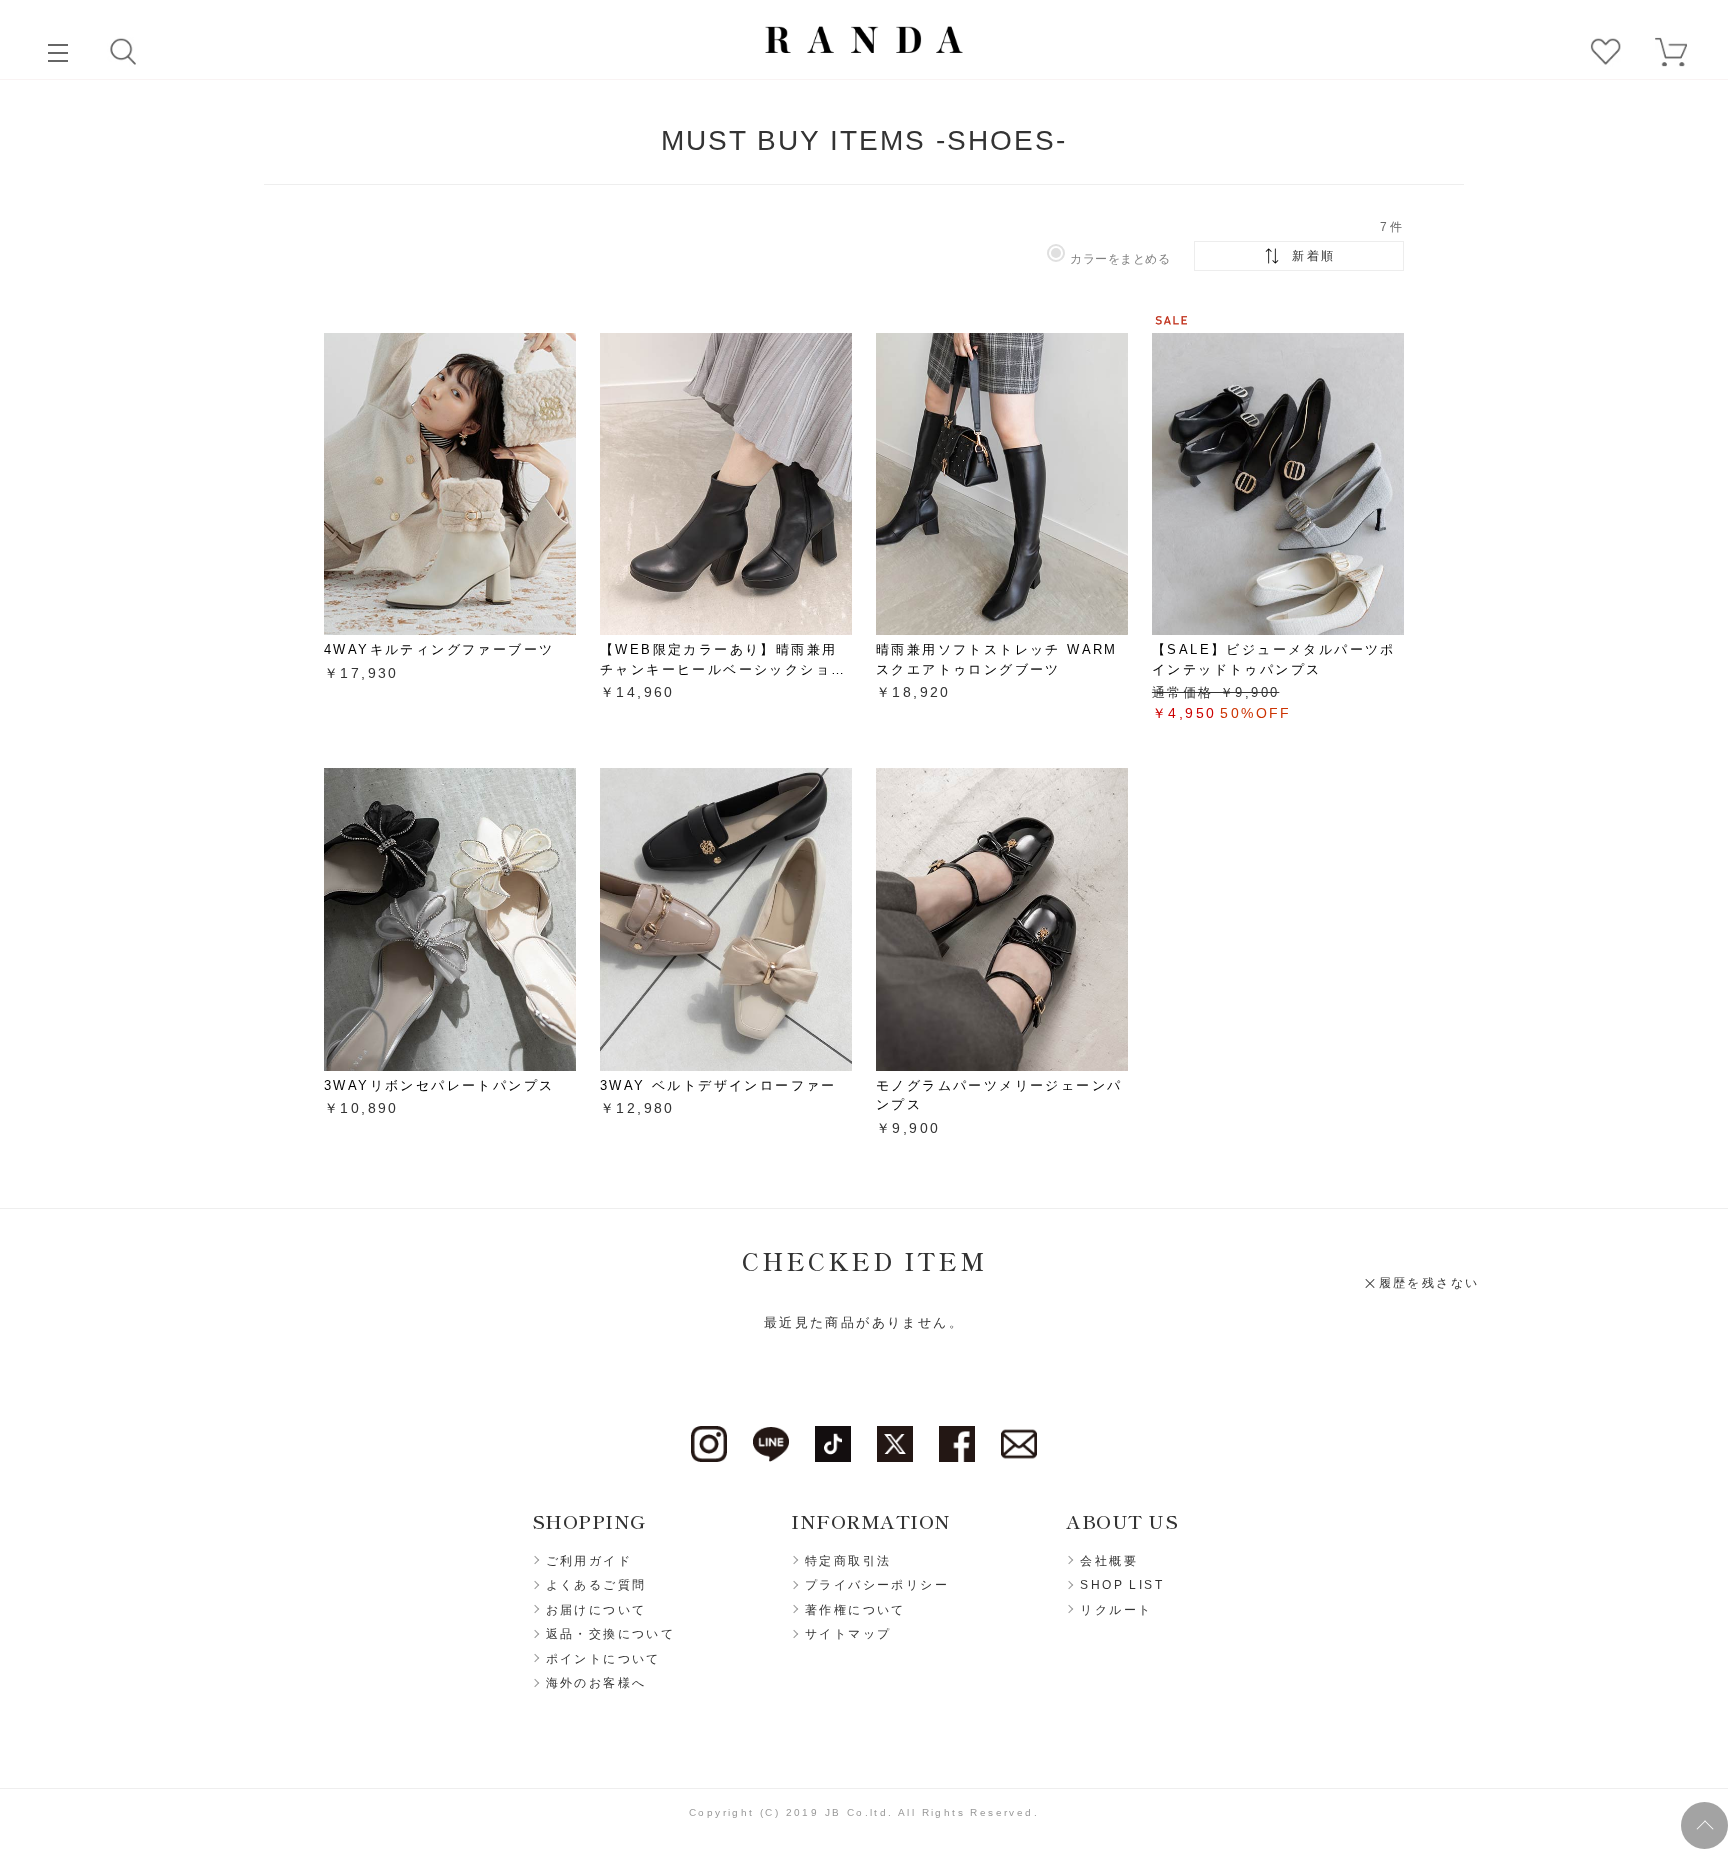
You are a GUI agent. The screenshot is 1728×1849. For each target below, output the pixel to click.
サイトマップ (848, 1634)
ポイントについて (603, 1659)
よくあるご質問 (596, 1585)
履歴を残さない (1429, 1283)
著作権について (855, 1610)
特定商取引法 (848, 1561)
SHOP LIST (1122, 1585)
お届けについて (596, 1610)
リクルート (1116, 1610)
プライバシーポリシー (877, 1585)
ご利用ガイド (589, 1561)
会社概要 (1109, 1561)
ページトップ (1704, 1825)
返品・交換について (611, 1634)
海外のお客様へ (596, 1683)
